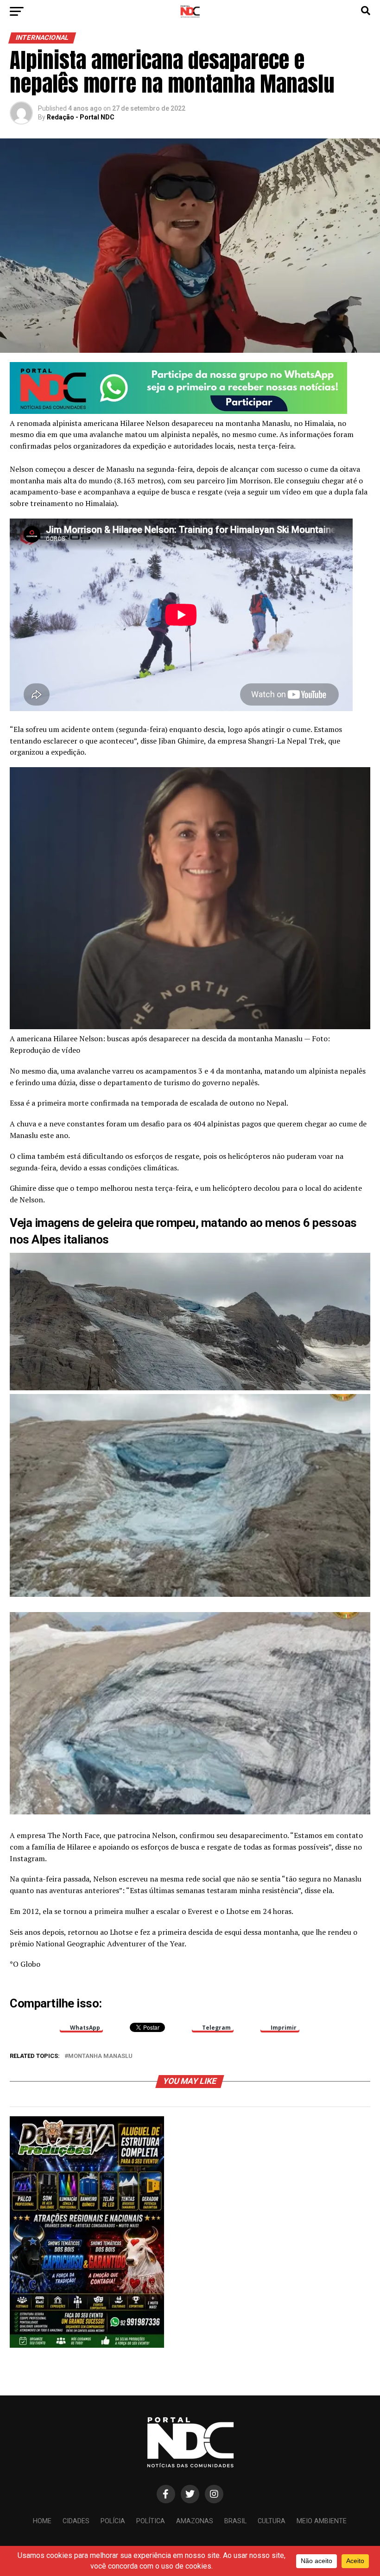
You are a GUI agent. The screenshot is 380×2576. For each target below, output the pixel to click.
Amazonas (195, 2521)
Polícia (113, 2521)
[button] (190, 1322)
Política (151, 2521)
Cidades (76, 2521)
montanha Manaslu (100, 2056)
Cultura (272, 2521)
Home (42, 2521)
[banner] (178, 411)
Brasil (235, 2521)
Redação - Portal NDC (81, 117)
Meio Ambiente (322, 2521)
